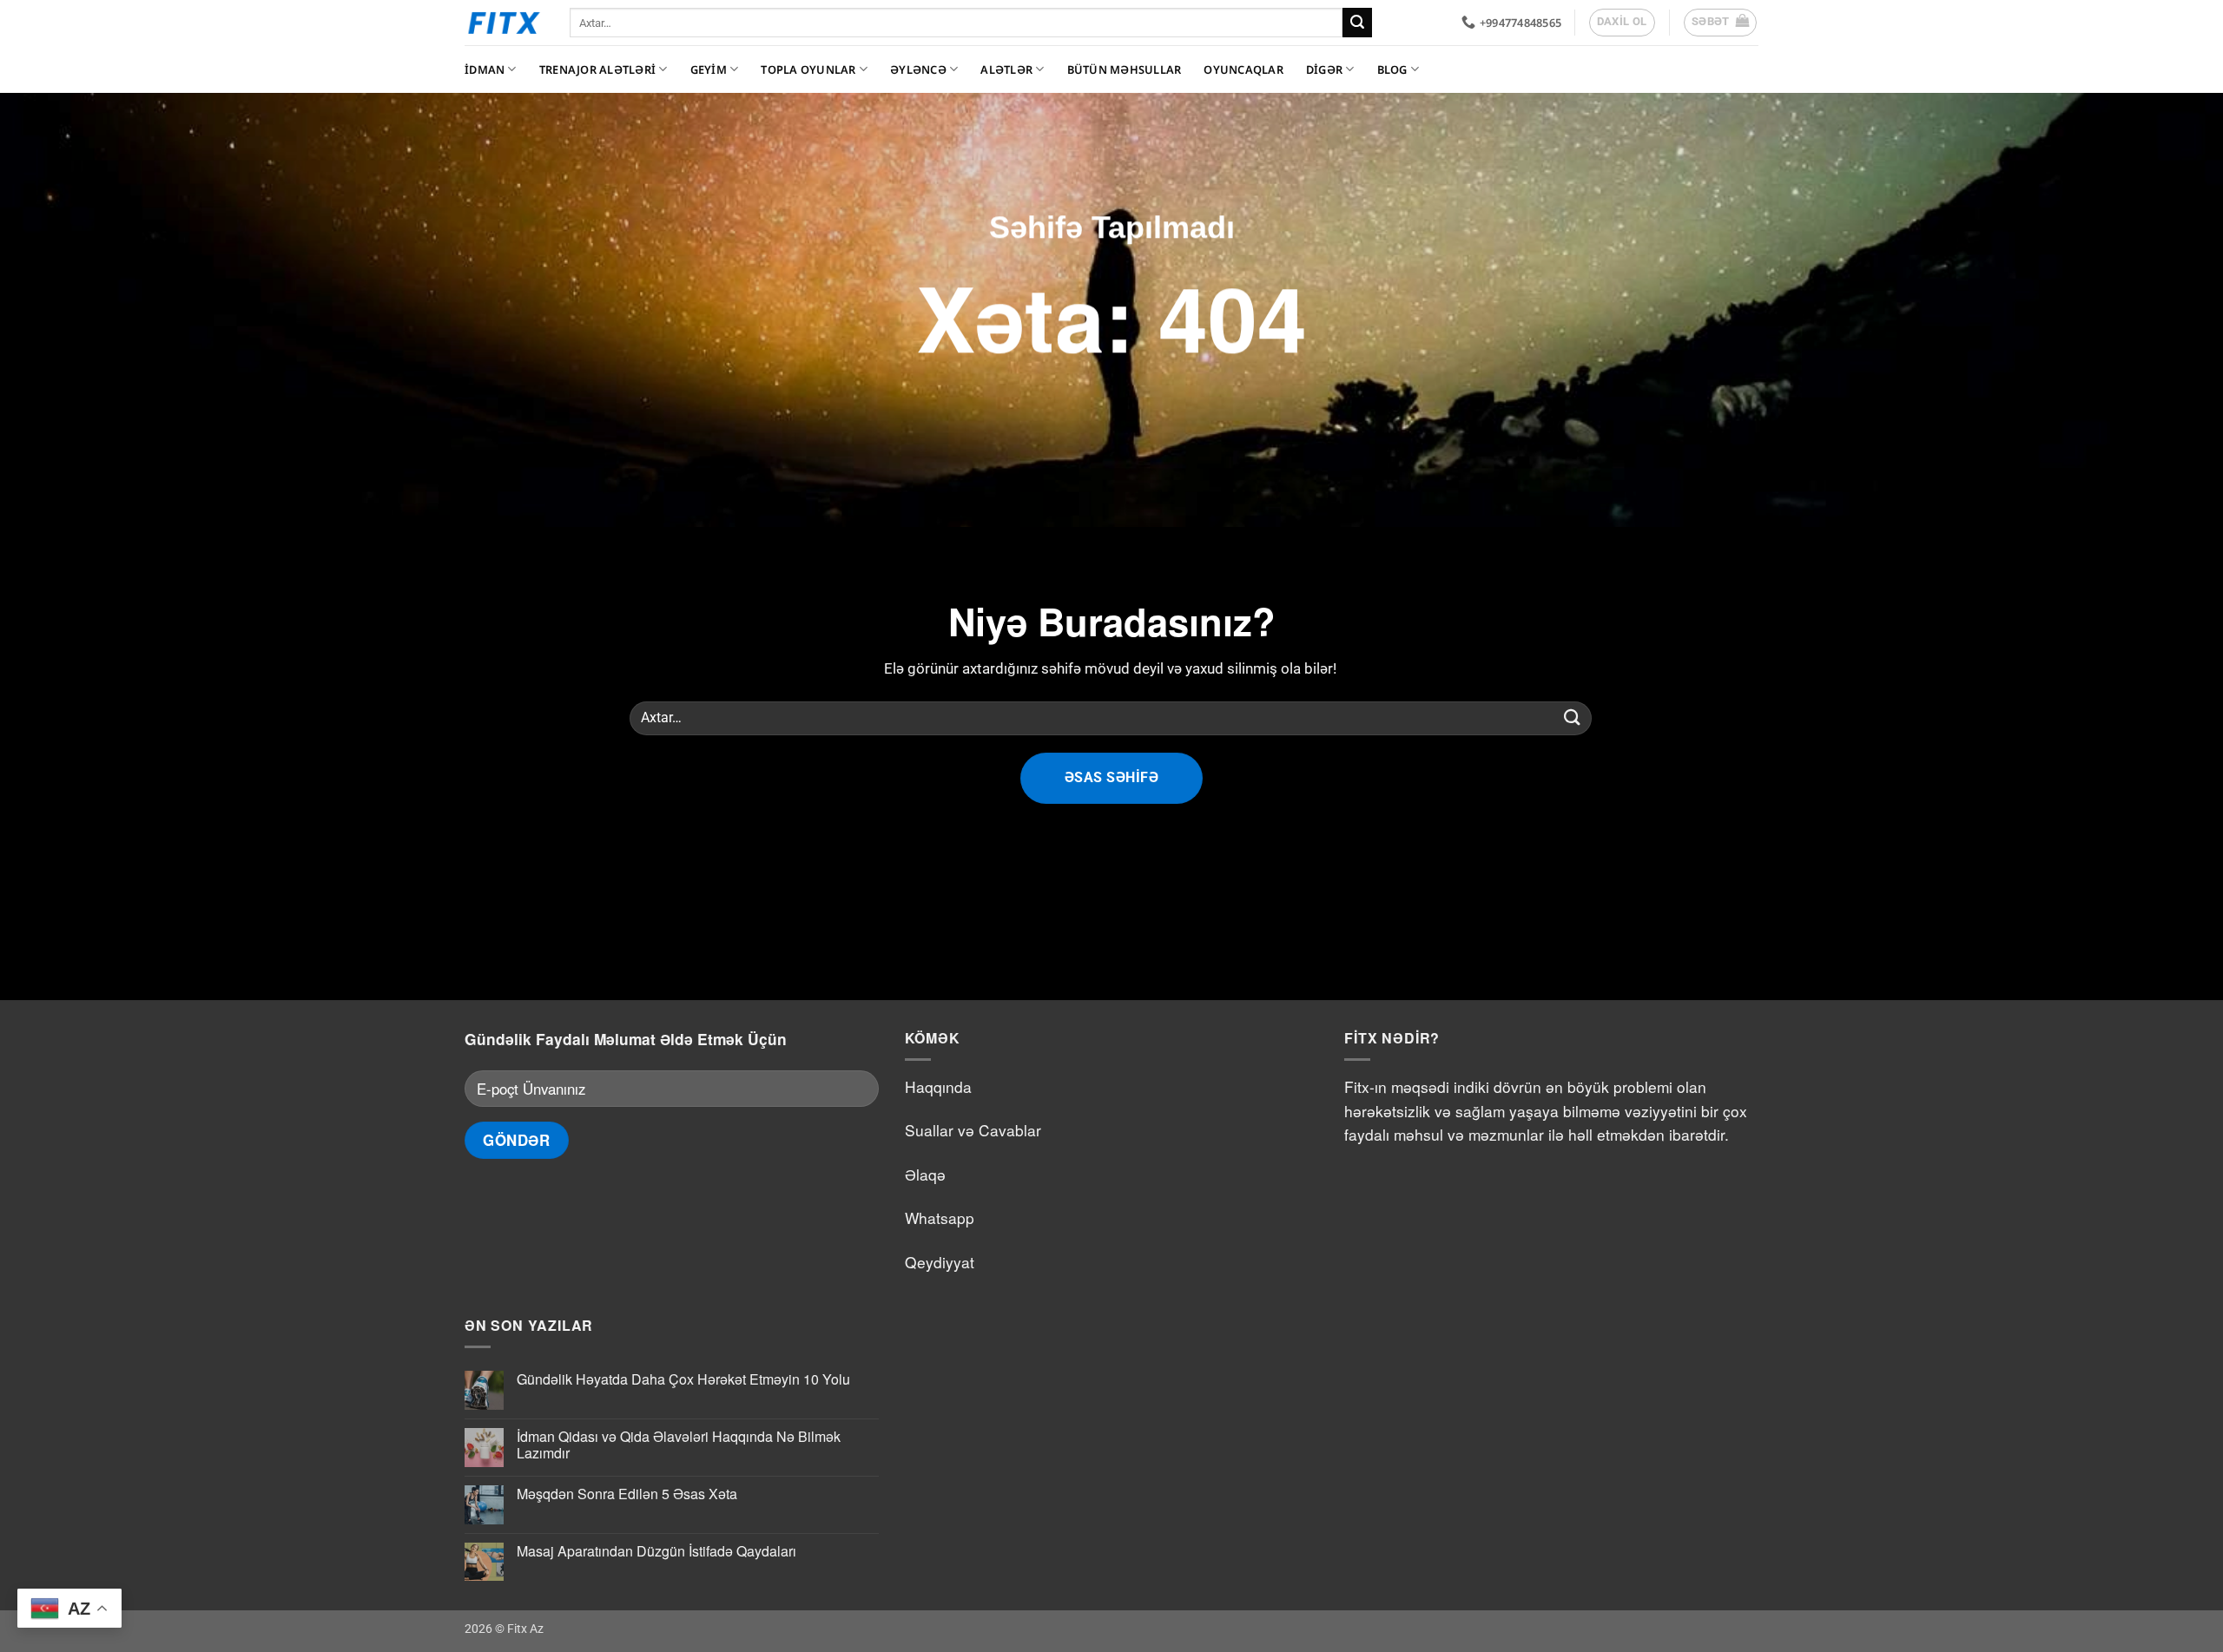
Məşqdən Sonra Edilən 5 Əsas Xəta (627, 1494)
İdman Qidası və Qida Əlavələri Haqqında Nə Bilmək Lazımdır (679, 1445)
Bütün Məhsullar (1125, 69)
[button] (1721, 23)
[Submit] (1357, 23)
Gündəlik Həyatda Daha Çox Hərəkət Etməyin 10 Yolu (683, 1379)
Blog (1392, 69)
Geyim (709, 69)
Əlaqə (925, 1174)
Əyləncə (918, 69)
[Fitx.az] (504, 23)
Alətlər (1006, 69)
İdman (485, 69)
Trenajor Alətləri (597, 69)
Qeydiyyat (940, 1262)
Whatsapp (940, 1218)
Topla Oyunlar (808, 69)
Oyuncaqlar (1243, 69)
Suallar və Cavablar (973, 1130)
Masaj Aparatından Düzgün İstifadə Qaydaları (656, 1551)
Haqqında (938, 1086)
